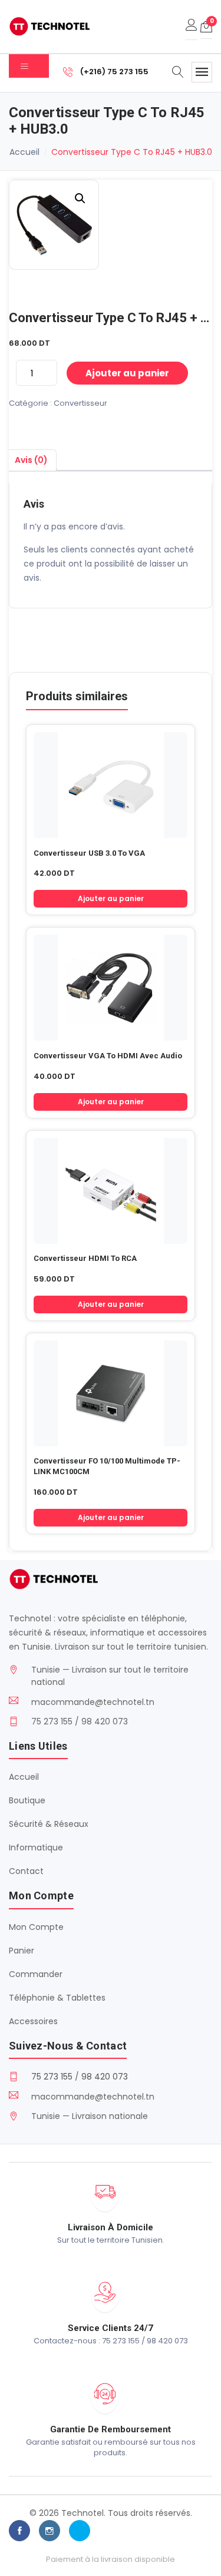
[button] (80, 198)
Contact (26, 1871)
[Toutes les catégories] (29, 66)
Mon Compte (36, 1927)
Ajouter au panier (127, 373)
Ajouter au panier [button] (111, 898)
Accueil (24, 152)
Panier (22, 1951)
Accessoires (33, 2021)
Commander (36, 1974)
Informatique (36, 1847)
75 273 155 (52, 2077)
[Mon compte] (192, 27)
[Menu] (202, 72)
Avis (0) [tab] (31, 460)
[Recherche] (178, 73)
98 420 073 (105, 2077)
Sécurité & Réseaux (49, 1824)
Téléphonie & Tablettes (57, 1998)
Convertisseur (80, 403)
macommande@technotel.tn (93, 1702)
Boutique (27, 1800)
